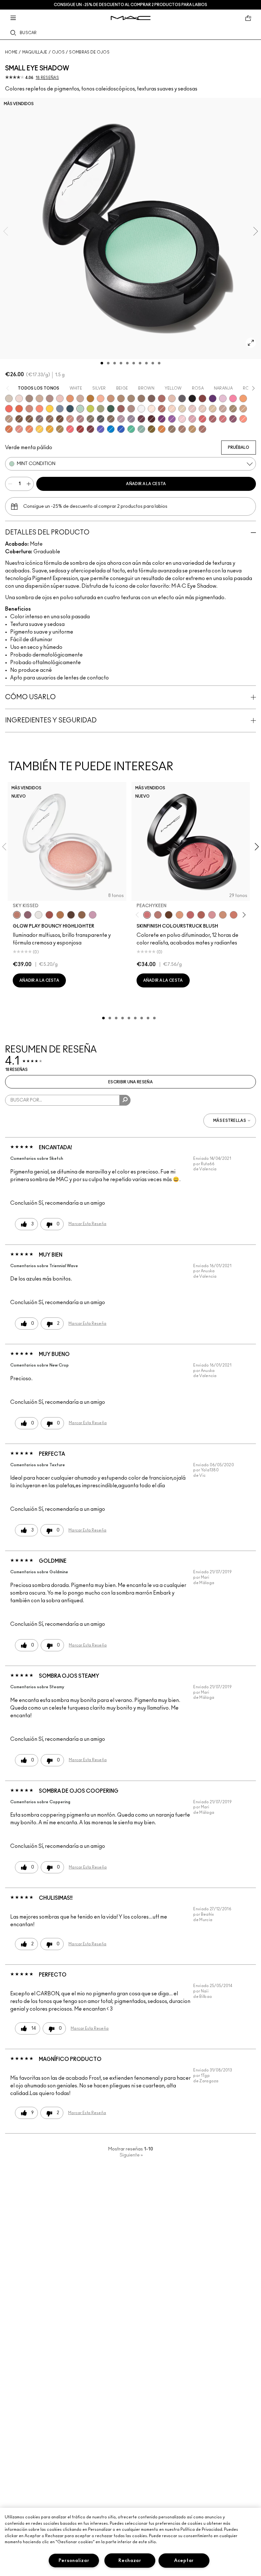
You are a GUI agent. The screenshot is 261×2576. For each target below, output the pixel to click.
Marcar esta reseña (87, 1224)
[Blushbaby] (212, 915)
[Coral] (9, 409)
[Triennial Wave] (111, 429)
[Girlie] (192, 419)
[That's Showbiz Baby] (111, 409)
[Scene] (131, 419)
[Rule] (29, 429)
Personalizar (74, 2561)
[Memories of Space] (39, 429)
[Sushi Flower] (233, 398)
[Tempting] (233, 409)
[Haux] (80, 419)
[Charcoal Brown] (121, 398)
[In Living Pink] (202, 419)
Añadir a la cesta (146, 484)
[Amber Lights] (192, 429)
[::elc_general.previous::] (138, 915)
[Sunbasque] (223, 915)
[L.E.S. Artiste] (29, 398)
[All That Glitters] (50, 398)
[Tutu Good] (9, 429)
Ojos (58, 52)
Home (11, 52)
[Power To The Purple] (213, 398)
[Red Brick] (19, 409)
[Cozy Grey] (172, 398)
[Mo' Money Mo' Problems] (152, 429)
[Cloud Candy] (49, 915)
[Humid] (101, 409)
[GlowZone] (71, 915)
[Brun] (152, 398)
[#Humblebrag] (223, 398)
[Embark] (29, 419)
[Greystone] (182, 398)
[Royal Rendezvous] (70, 419)
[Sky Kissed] (17, 915)
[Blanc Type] (152, 409)
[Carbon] (192, 398)
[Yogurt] (182, 419)
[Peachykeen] (147, 915)
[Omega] (39, 398)
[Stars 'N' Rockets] (172, 419)
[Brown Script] (162, 409)
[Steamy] (141, 429)
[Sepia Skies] (82, 915)
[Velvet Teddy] (158, 915)
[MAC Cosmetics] (131, 18)
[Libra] (223, 419)
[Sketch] (141, 419)
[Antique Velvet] (169, 915)
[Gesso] (141, 409)
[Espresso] (50, 419)
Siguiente (131, 2155)
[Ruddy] (70, 429)
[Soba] (243, 409)
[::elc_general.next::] (243, 915)
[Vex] (9, 398)
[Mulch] (182, 429)
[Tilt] (60, 409)
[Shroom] (19, 398)
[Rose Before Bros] (213, 419)
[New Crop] (131, 429)
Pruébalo (239, 448)
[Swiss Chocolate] (60, 419)
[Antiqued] (202, 429)
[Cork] (131, 398)
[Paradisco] (19, 429)
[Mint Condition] (80, 409)
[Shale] (121, 419)
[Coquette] (90, 419)
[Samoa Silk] (243, 398)
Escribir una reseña (130, 1082)
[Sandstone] (111, 398)
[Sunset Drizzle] (28, 915)
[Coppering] (121, 409)
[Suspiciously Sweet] (39, 409)
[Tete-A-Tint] (101, 398)
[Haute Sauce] (80, 429)
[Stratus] (93, 915)
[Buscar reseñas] (125, 1100)
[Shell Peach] (243, 419)
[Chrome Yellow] (50, 409)
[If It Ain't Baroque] (50, 429)
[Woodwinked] (172, 429)
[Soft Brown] (9, 419)
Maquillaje (35, 52)
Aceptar (184, 2561)
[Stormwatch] (70, 409)
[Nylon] (182, 409)
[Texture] (141, 398)
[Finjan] (162, 398)
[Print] (101, 419)
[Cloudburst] (60, 915)
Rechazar (130, 2561)
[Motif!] (70, 398)
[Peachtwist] (234, 915)
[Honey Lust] (80, 398)
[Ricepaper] (213, 409)
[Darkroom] (162, 419)
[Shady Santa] (90, 429)
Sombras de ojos (89, 52)
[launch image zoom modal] (251, 343)
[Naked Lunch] (223, 409)
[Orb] (202, 409)
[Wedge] (19, 419)
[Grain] (60, 398)
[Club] (111, 419)
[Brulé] (172, 409)
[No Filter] (201, 915)
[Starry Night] (152, 419)
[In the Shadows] (121, 429)
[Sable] (131, 409)
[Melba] (180, 915)
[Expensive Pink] (29, 409)
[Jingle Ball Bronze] (162, 429)
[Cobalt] (101, 429)
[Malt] (192, 409)
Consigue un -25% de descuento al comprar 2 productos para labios (130, 5)
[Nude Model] (202, 398)
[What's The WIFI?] (90, 409)
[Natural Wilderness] (90, 398)
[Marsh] (60, 429)
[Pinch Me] (190, 915)
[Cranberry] (233, 419)
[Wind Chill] (39, 915)
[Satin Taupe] (39, 419)
